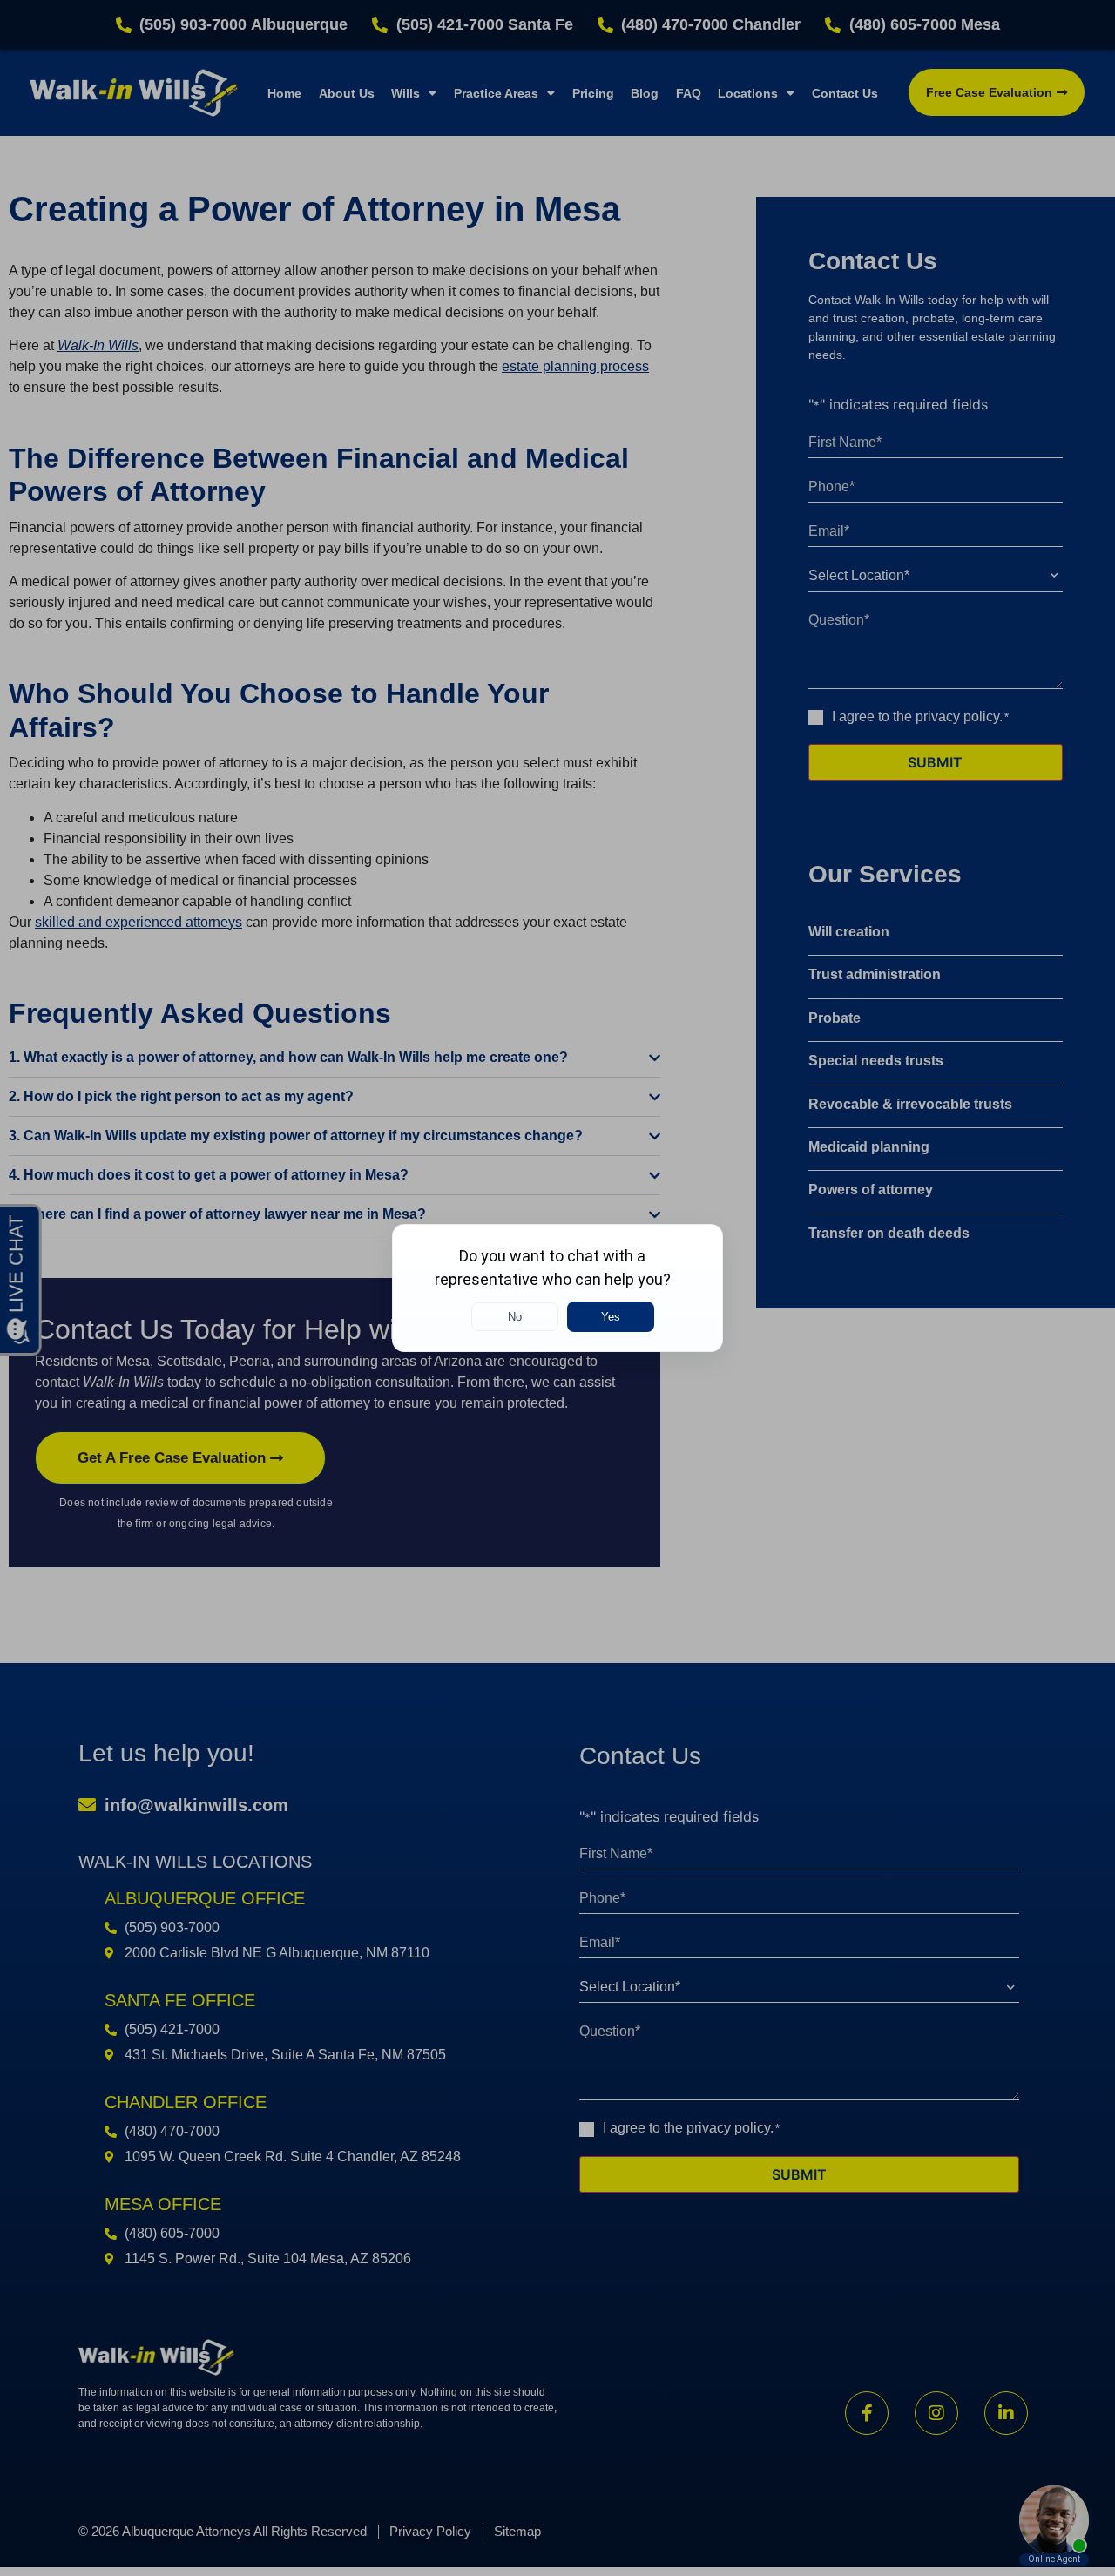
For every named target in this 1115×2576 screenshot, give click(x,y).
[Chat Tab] (557, 1288)
